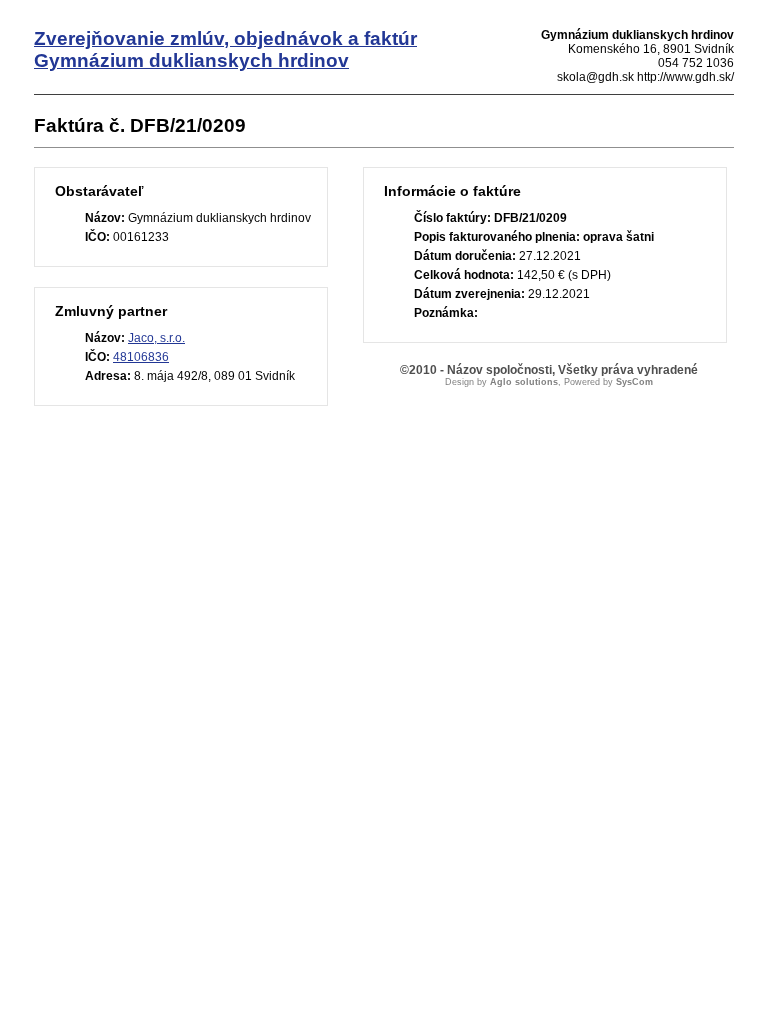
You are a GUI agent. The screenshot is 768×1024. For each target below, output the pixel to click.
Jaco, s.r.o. (156, 338)
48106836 (141, 357)
